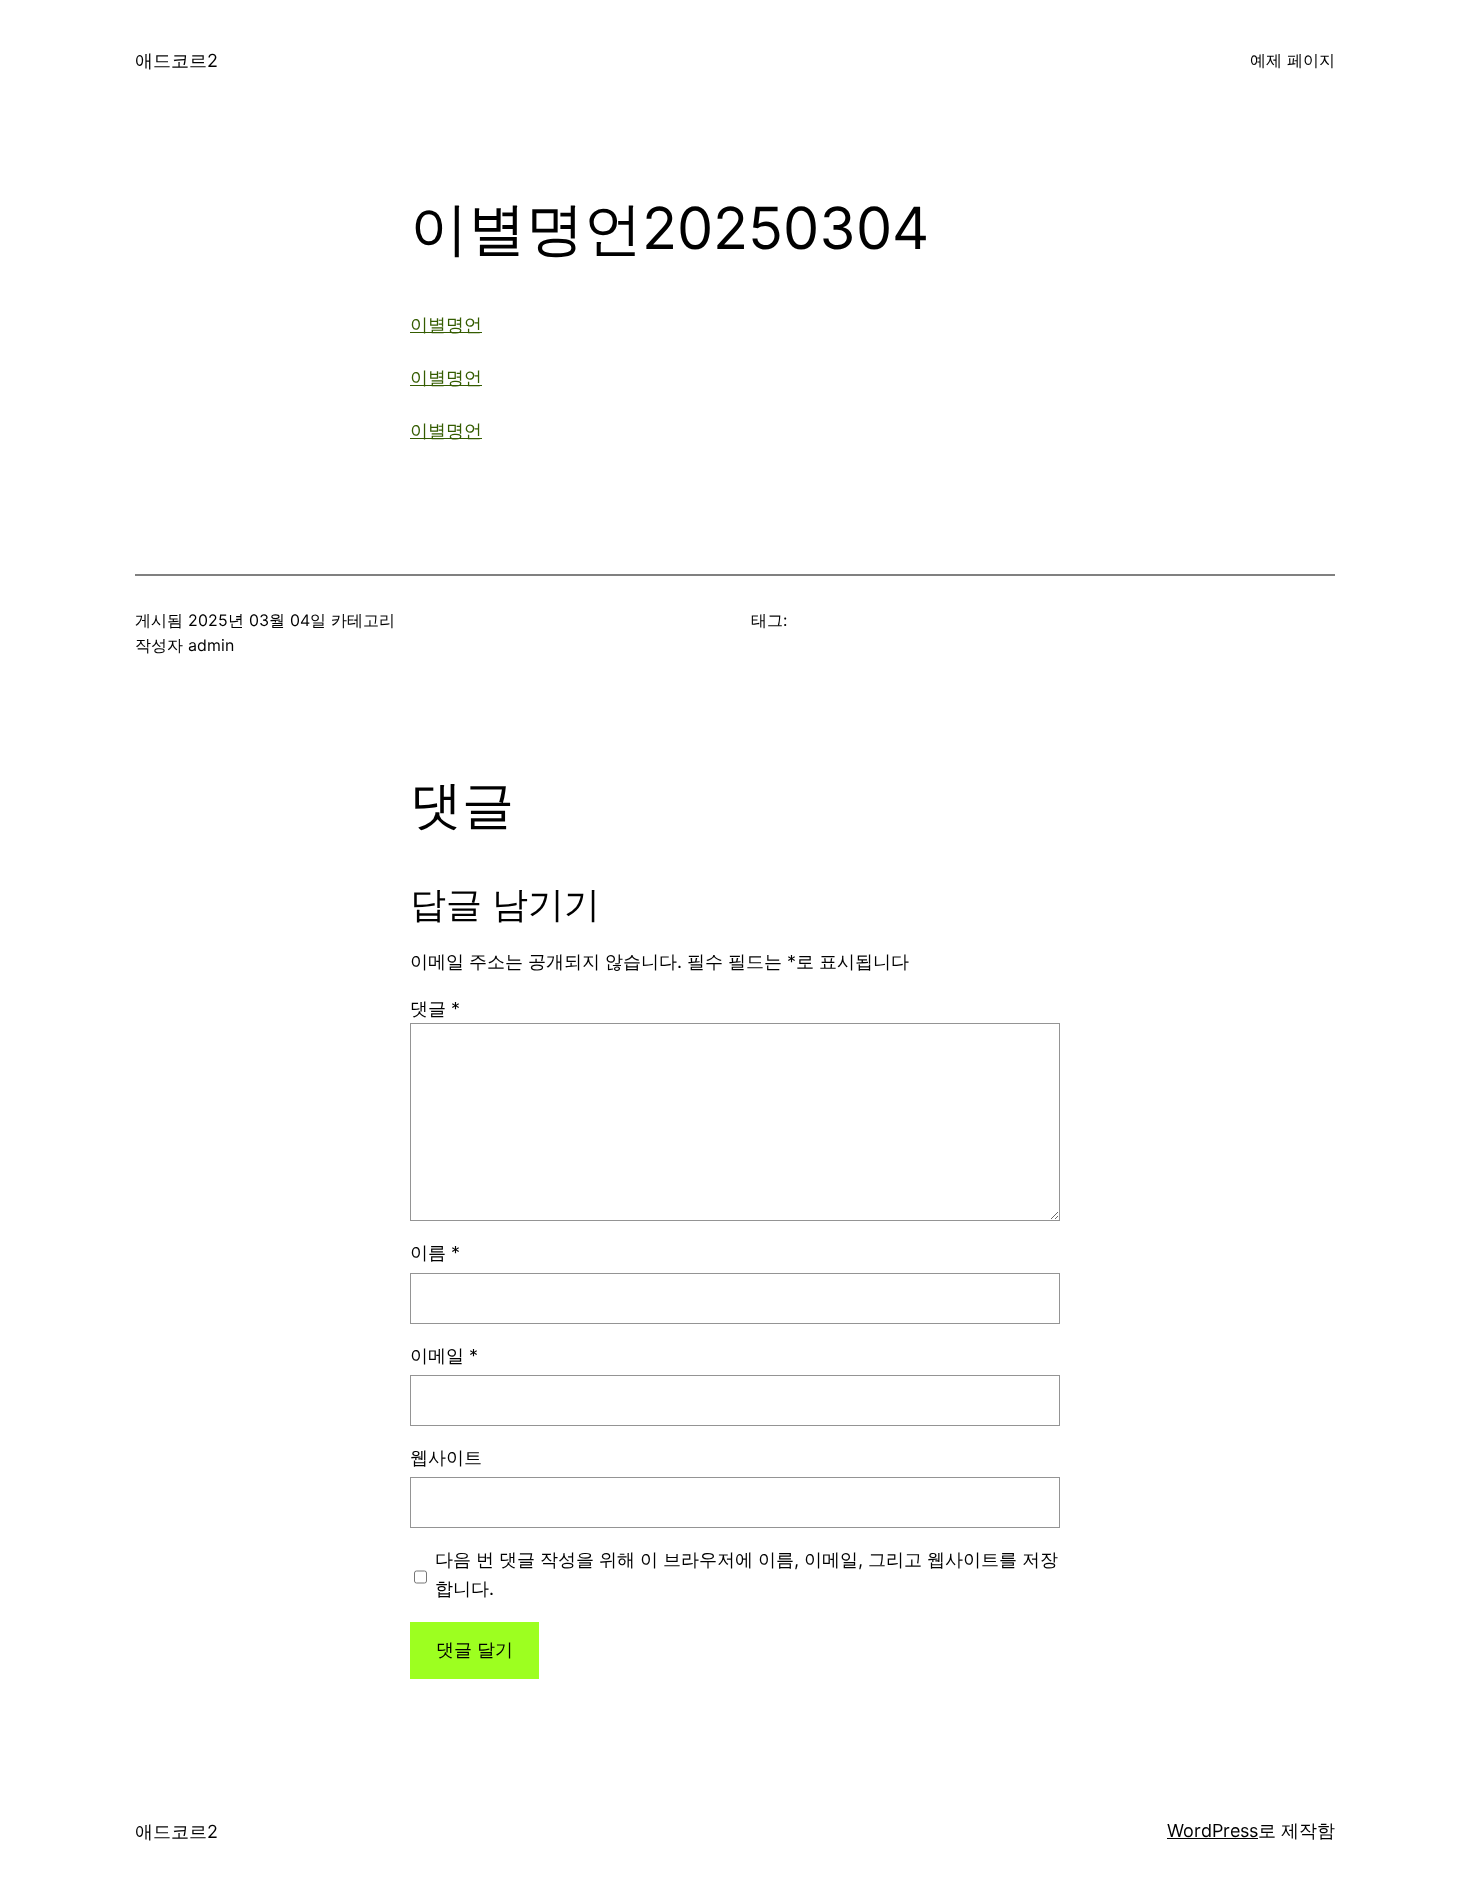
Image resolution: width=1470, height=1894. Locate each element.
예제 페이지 (1292, 60)
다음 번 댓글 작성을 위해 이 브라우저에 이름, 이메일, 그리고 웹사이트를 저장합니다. (746, 1574)
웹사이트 (446, 1457)
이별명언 (446, 324)
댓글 (435, 1008)
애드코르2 (176, 60)
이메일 (444, 1355)
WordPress (1212, 1830)
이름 (435, 1252)
